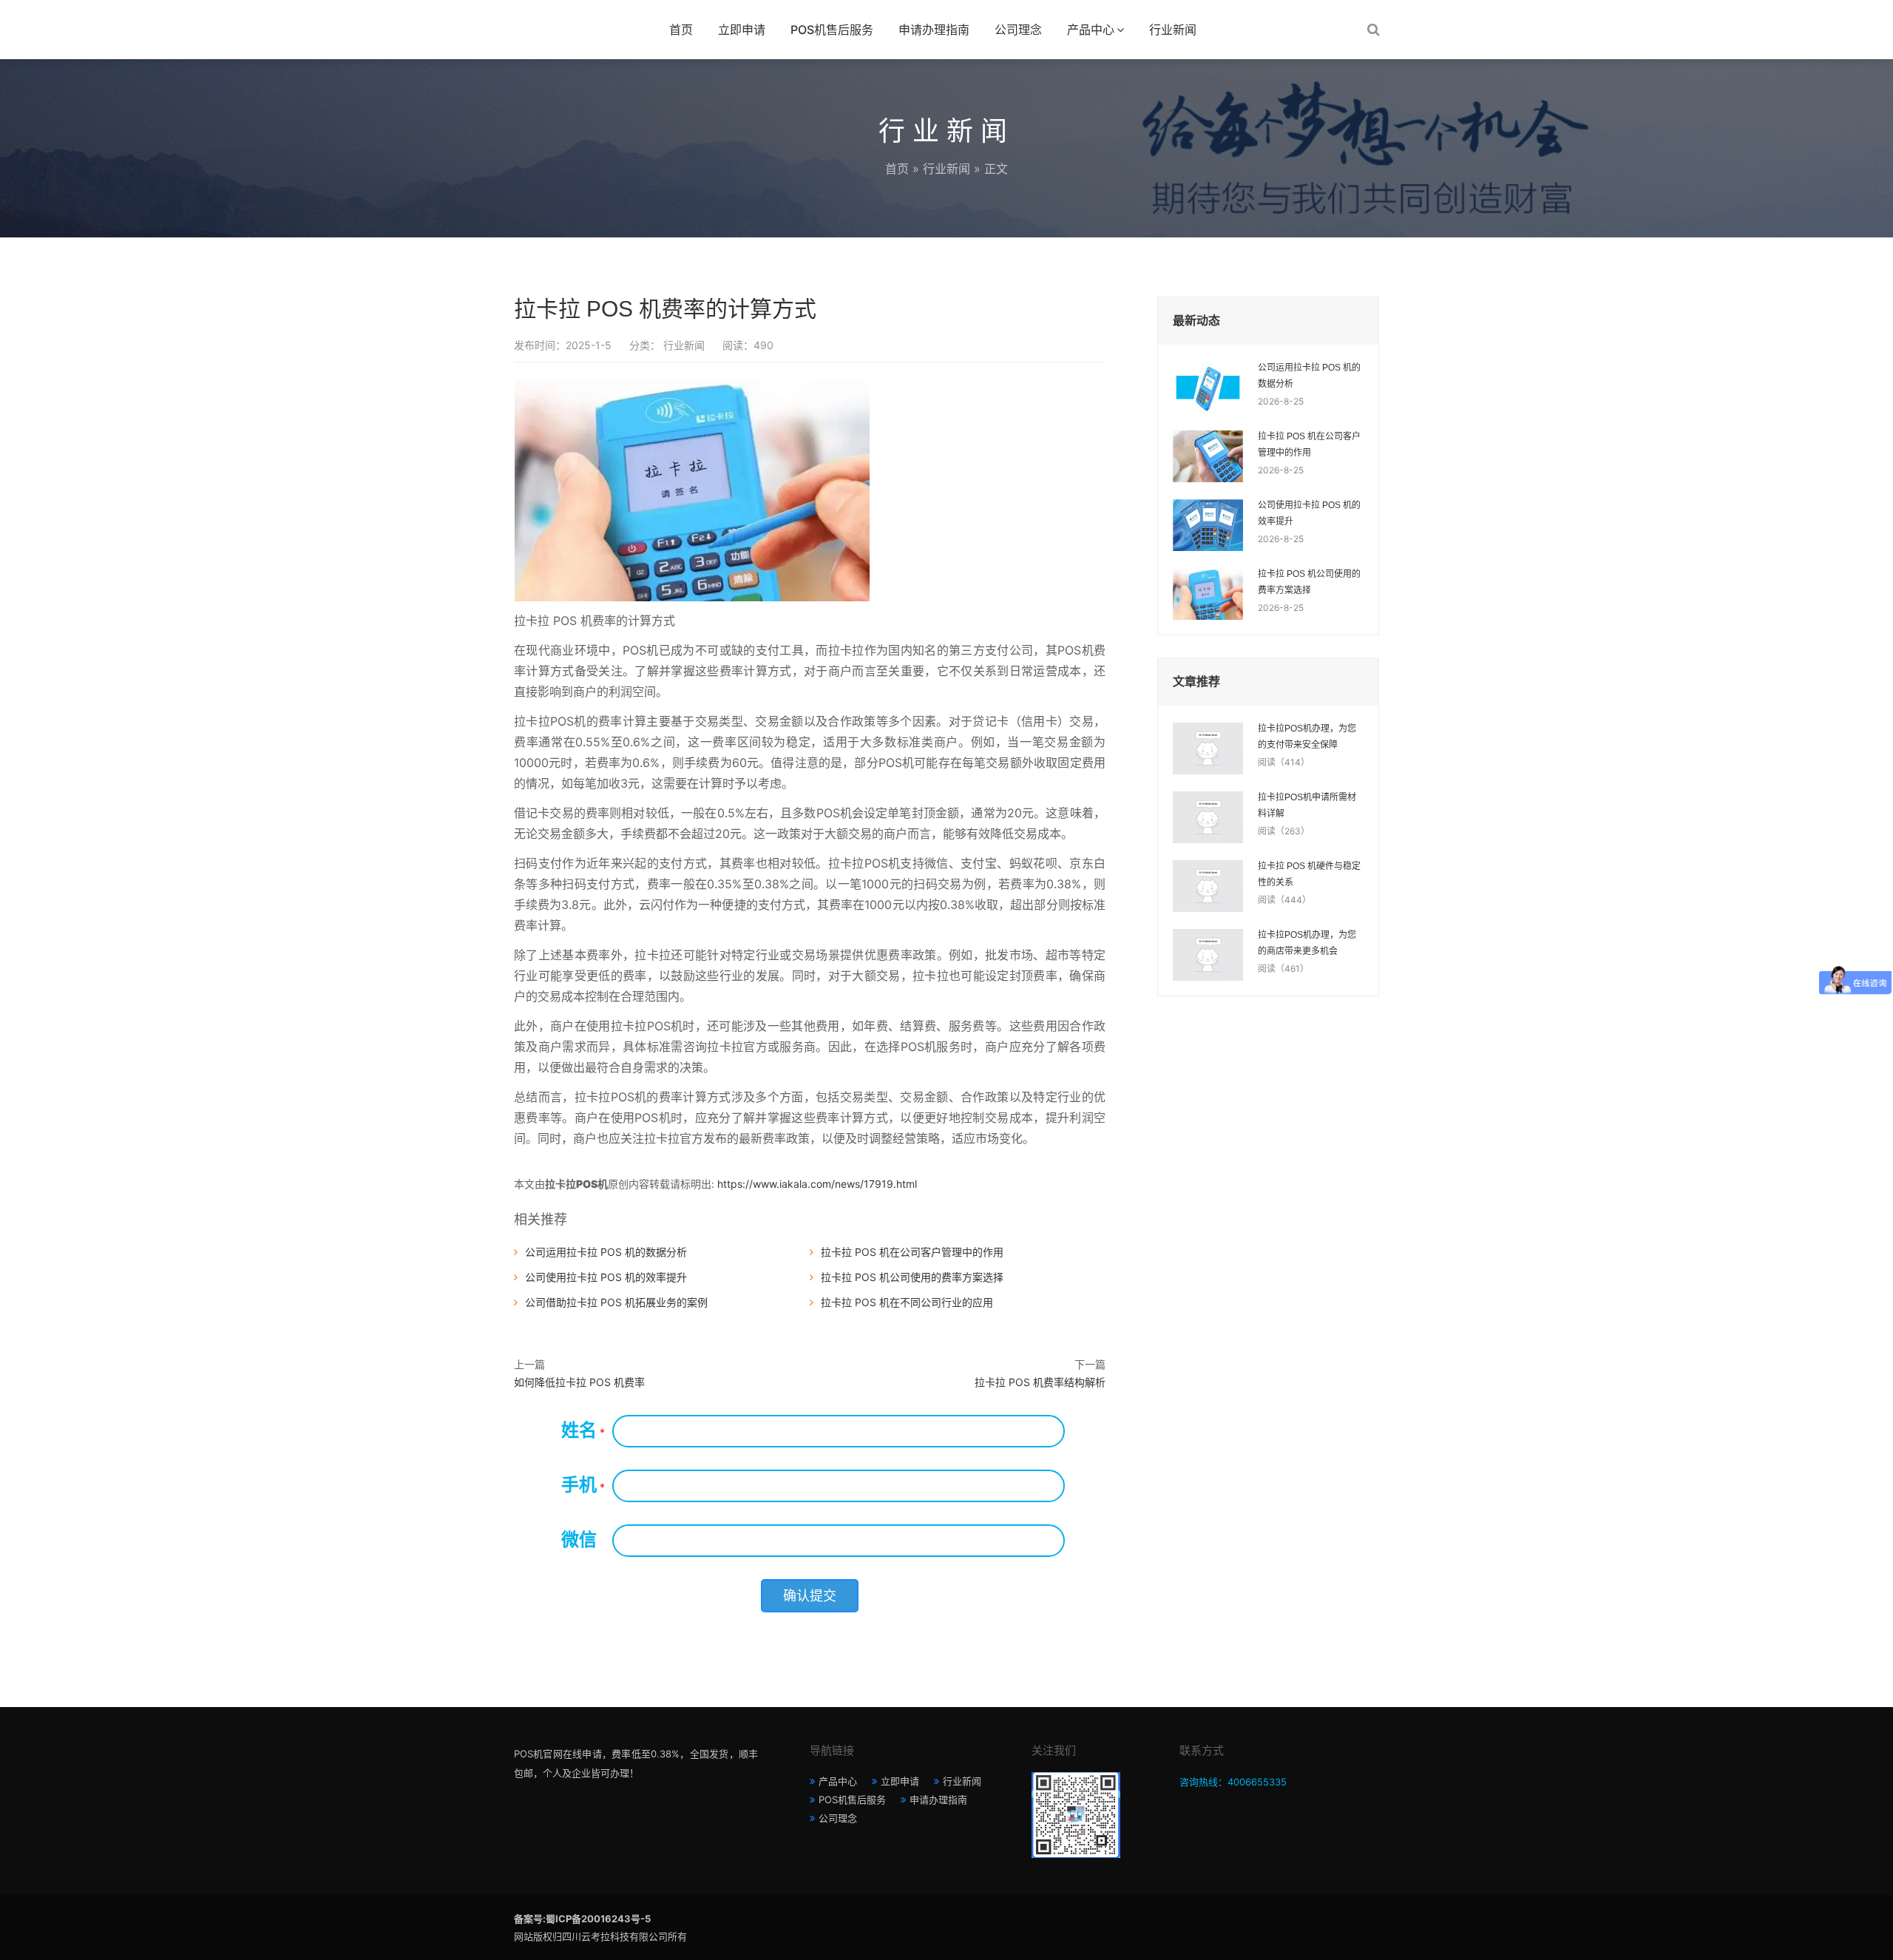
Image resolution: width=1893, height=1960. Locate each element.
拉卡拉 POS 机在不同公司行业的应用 (907, 1302)
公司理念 (1018, 30)
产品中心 (1091, 30)
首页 (681, 30)
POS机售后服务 (832, 30)
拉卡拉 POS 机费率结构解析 (1040, 1382)
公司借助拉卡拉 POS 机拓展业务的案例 (616, 1302)
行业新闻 (1173, 30)
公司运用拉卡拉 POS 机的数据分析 (606, 1252)
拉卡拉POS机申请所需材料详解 (1307, 805)
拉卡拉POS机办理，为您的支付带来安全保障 (1307, 737)
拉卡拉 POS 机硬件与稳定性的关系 (1309, 874)
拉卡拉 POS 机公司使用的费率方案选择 (912, 1277)
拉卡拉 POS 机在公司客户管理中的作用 (912, 1252)
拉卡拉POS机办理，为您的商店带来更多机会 (1307, 943)
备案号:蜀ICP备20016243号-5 (582, 1919)
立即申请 (742, 30)
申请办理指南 (934, 30)
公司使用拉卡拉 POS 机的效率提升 (606, 1277)
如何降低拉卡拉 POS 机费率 (579, 1382)
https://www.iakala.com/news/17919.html (817, 1184)
